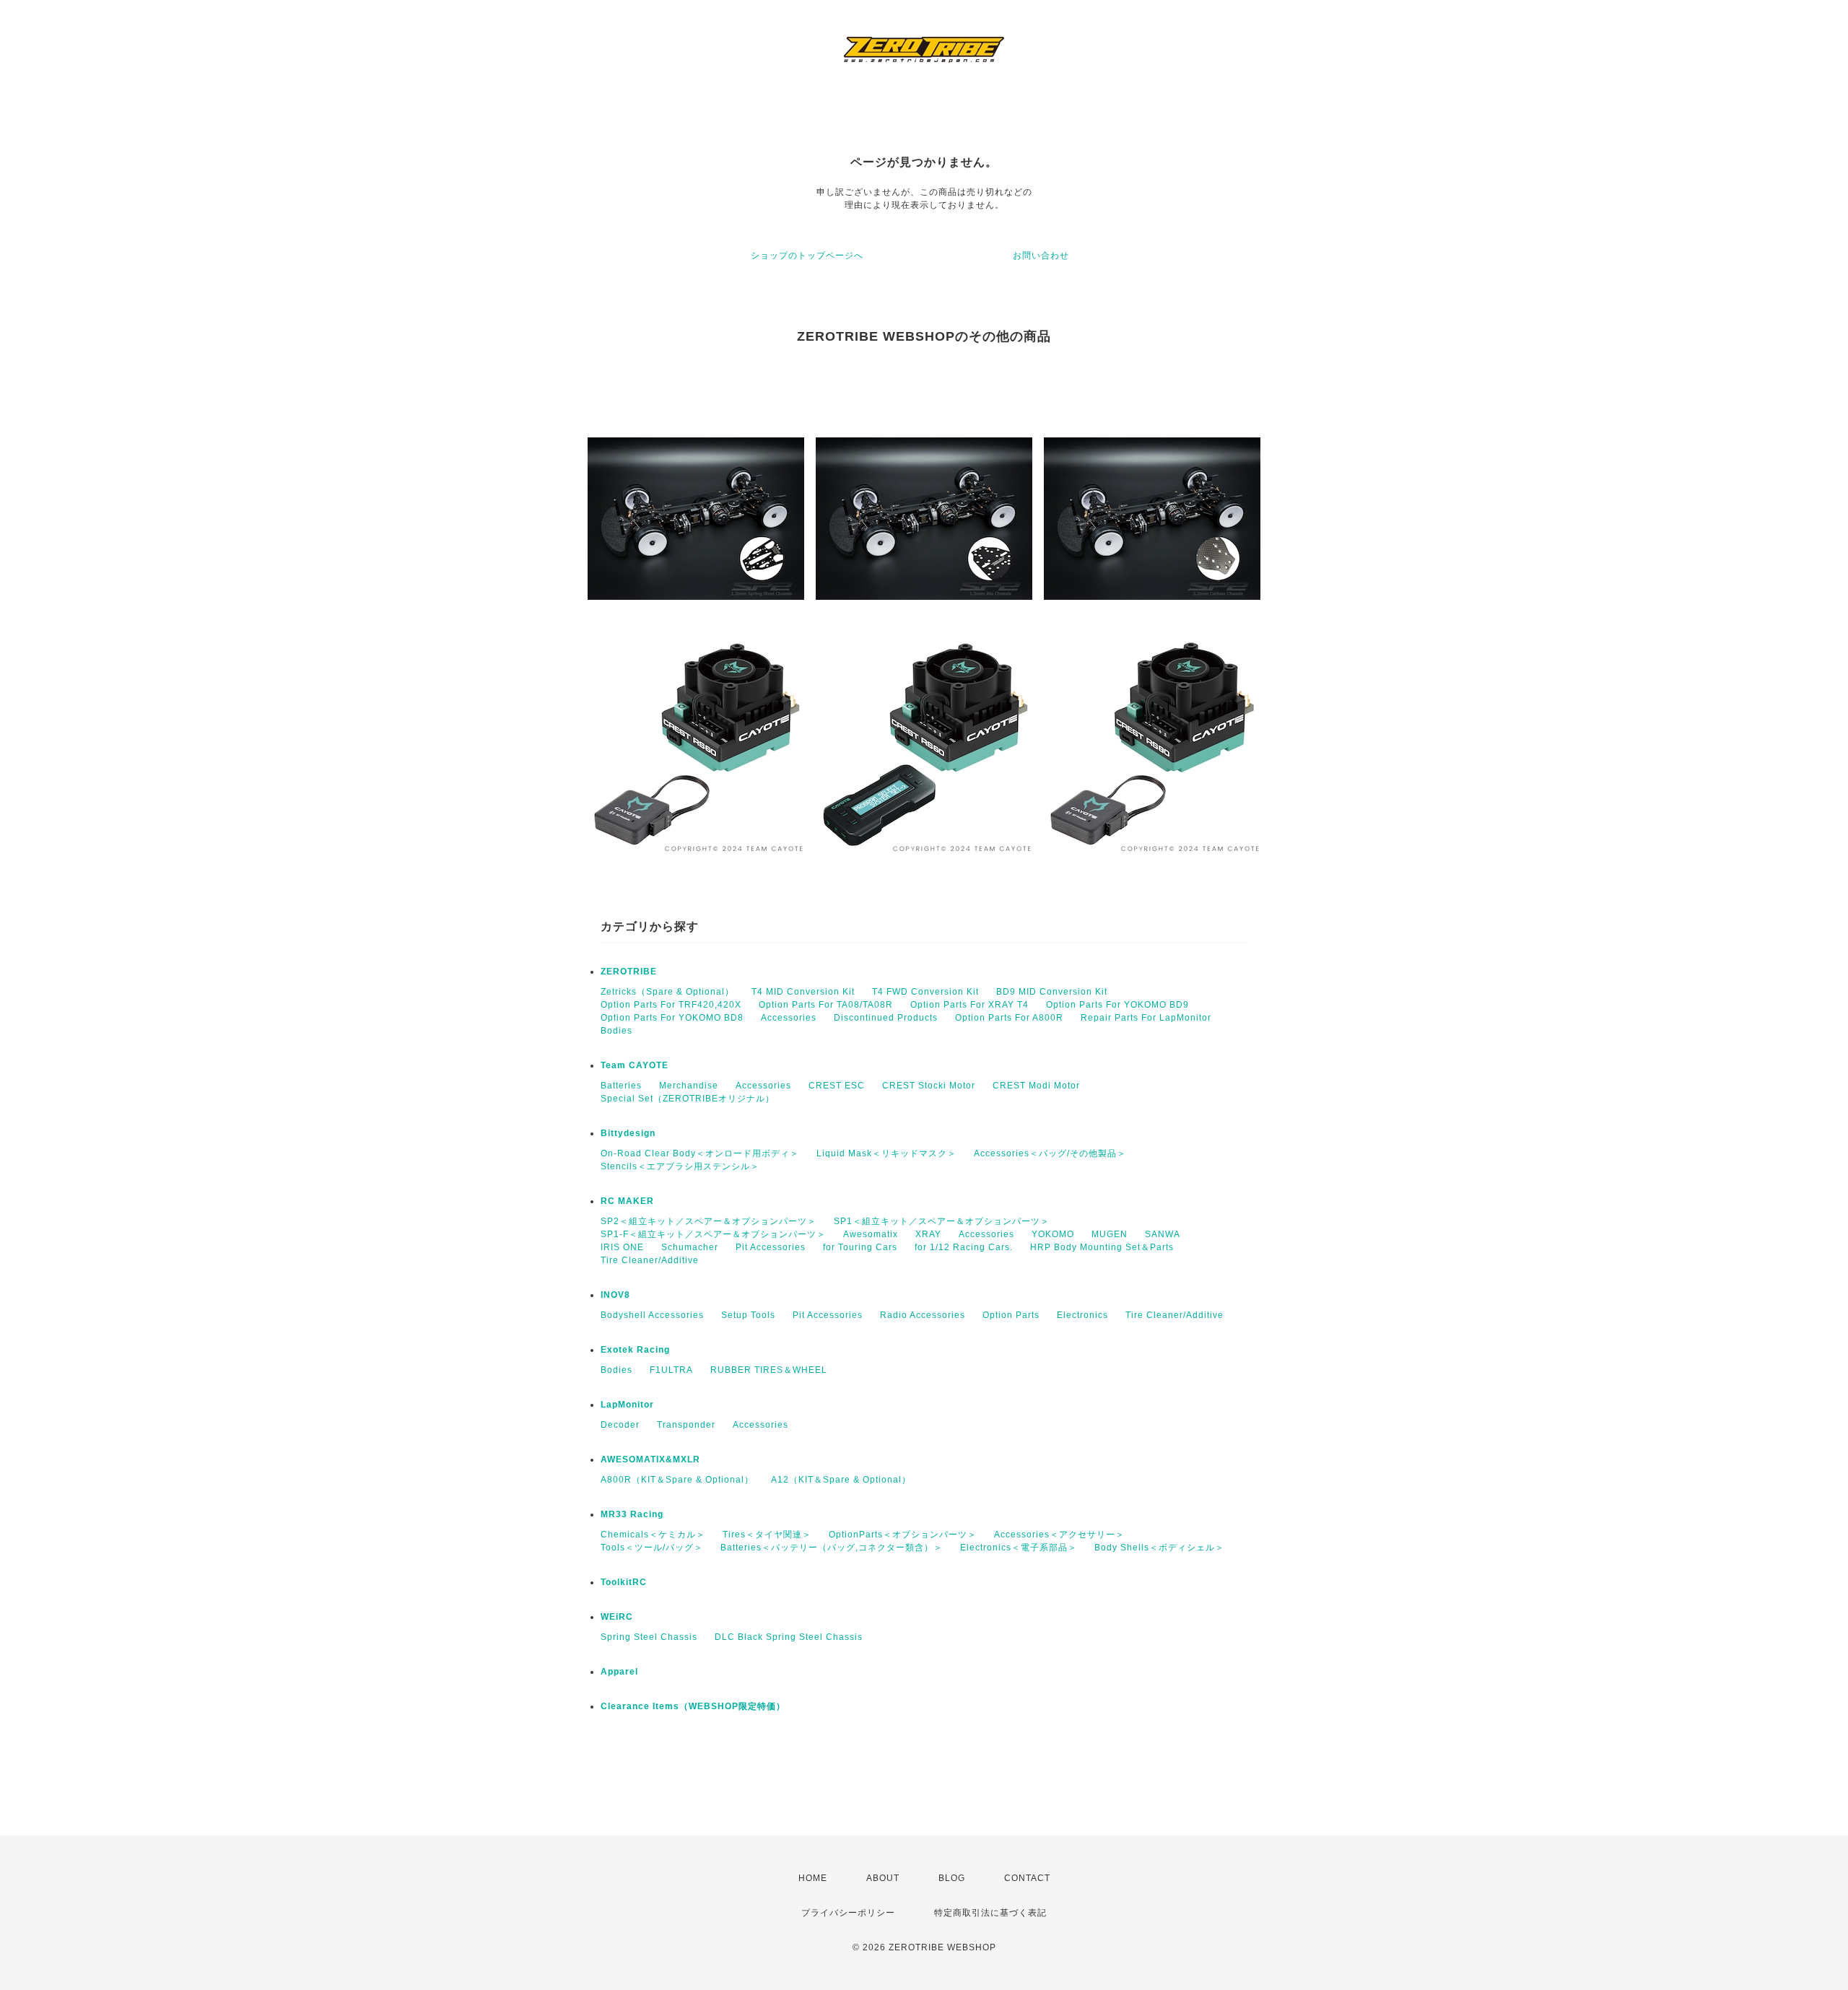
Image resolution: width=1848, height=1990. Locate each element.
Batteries (621, 1086)
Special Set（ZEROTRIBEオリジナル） (688, 1099)
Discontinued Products (886, 1018)
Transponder (686, 1425)
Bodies (616, 1031)
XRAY (928, 1234)
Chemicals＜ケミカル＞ (653, 1535)
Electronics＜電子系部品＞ (1019, 1548)
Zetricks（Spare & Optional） (667, 992)
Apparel (619, 1672)
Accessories (789, 1018)
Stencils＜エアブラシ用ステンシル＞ (680, 1166)
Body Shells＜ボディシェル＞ (1159, 1548)
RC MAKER (627, 1201)
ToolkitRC (624, 1582)
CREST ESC (837, 1086)
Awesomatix (871, 1234)
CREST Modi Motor (1036, 1086)
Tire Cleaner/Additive (650, 1260)
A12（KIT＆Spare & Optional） (841, 1480)
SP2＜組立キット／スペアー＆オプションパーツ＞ (709, 1221)
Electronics (1082, 1315)
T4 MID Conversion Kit (803, 992)
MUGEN (1110, 1234)
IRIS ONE (622, 1247)
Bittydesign (628, 1133)
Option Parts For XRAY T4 (969, 1005)
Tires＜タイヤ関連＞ (767, 1535)
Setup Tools (748, 1315)
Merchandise (689, 1086)
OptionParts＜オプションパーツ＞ (903, 1535)
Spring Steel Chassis (649, 1637)
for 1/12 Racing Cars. (964, 1247)
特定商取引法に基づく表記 (990, 1913)
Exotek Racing (635, 1350)
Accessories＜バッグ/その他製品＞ (1050, 1153)
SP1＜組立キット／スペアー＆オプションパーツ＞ (942, 1221)
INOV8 (615, 1295)
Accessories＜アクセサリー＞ (1059, 1535)
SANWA (1163, 1234)
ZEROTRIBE (629, 972)
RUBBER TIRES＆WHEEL (769, 1370)
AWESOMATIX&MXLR (650, 1459)
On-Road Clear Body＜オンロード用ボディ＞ (700, 1153)
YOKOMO (1053, 1234)
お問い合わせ (1041, 256)
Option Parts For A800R (1009, 1018)
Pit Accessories (771, 1247)
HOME (813, 1878)
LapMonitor (627, 1405)
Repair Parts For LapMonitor (1146, 1018)
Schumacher (690, 1247)
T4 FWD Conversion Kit (925, 992)
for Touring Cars (860, 1247)
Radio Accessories (923, 1315)
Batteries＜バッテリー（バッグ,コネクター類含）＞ (832, 1548)
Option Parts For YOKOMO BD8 (672, 1018)
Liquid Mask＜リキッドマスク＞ (886, 1153)
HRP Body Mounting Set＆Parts (1102, 1247)
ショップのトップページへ (807, 256)
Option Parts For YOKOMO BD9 (1117, 1005)
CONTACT (1027, 1878)
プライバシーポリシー (848, 1913)
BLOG (952, 1878)
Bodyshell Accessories (652, 1315)
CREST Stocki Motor (929, 1086)
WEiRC (617, 1617)
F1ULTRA (671, 1370)
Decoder (620, 1425)
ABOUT (883, 1878)
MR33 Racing (632, 1514)
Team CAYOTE (635, 1065)
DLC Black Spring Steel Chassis (789, 1637)
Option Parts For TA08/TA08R (826, 1005)
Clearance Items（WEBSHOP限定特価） (693, 1706)
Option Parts (1011, 1315)
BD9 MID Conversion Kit (1052, 992)
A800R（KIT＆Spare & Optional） (677, 1480)
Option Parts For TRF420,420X (671, 1005)
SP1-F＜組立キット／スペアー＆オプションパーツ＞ (713, 1234)
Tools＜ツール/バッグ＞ (652, 1548)
